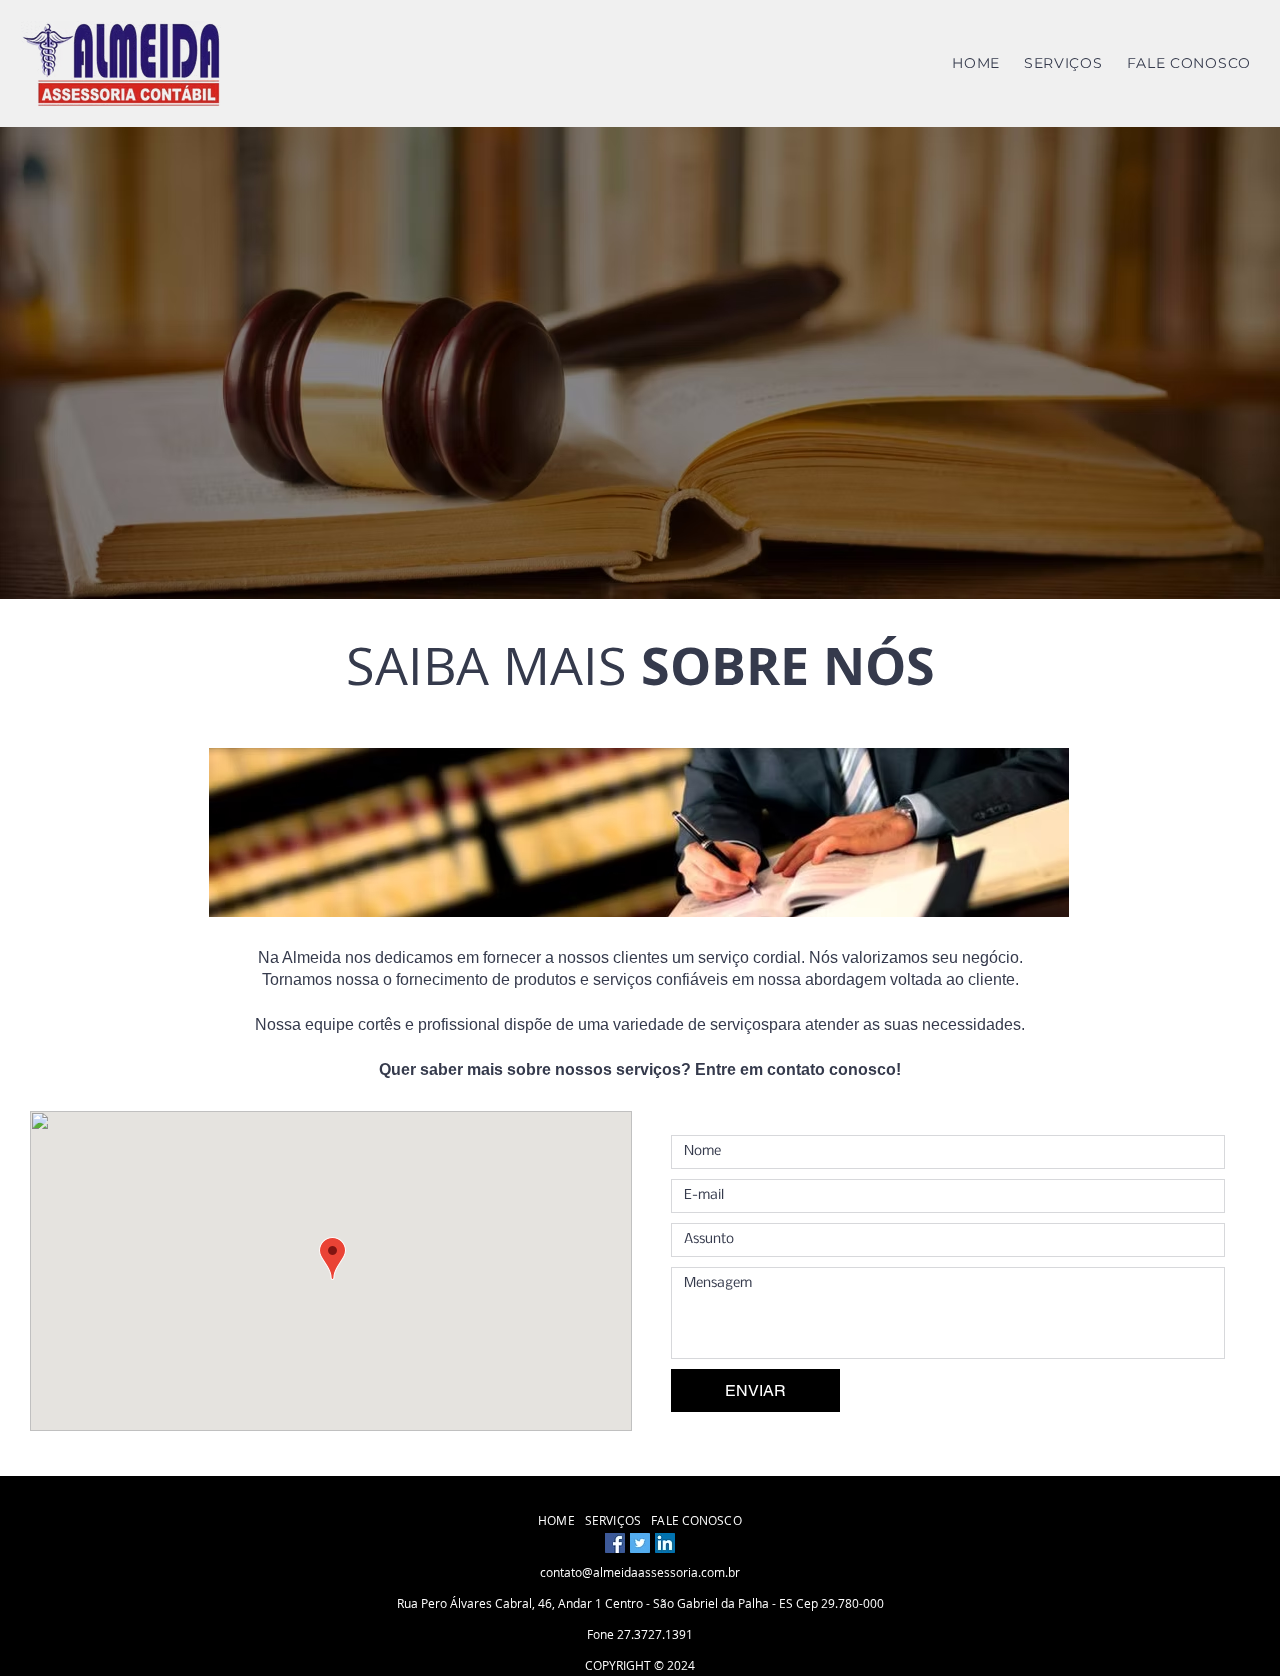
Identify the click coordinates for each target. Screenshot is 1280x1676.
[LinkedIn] (665, 1543)
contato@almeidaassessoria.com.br (640, 1572)
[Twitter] (640, 1543)
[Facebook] (615, 1543)
